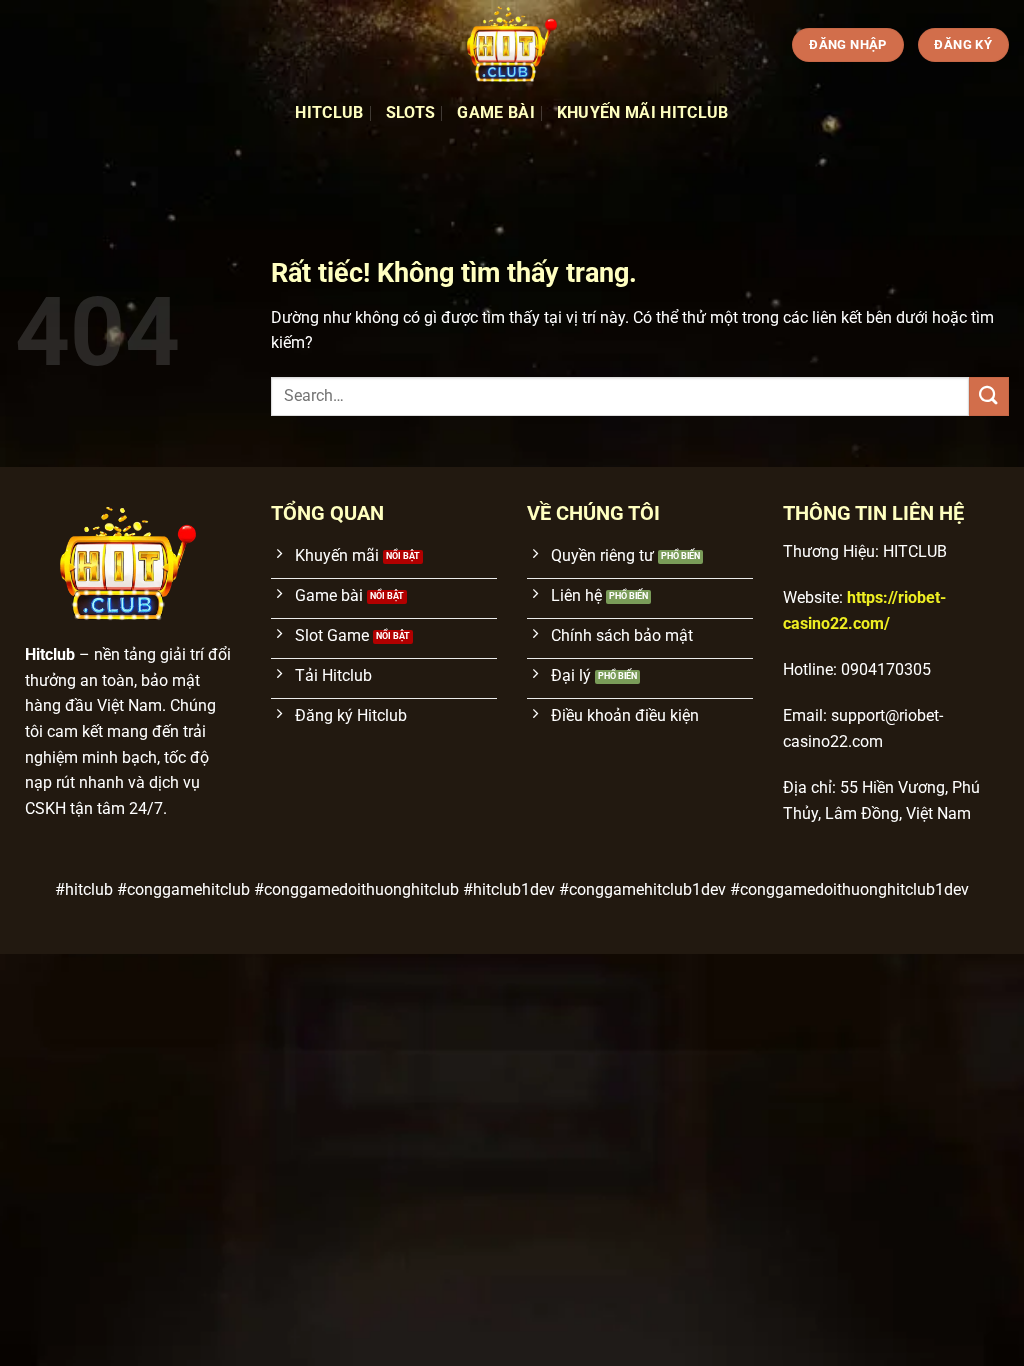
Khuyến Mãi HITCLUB (643, 112)
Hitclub (329, 112)
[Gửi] (989, 396)
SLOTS (411, 112)
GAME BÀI (496, 112)
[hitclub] (512, 45)
